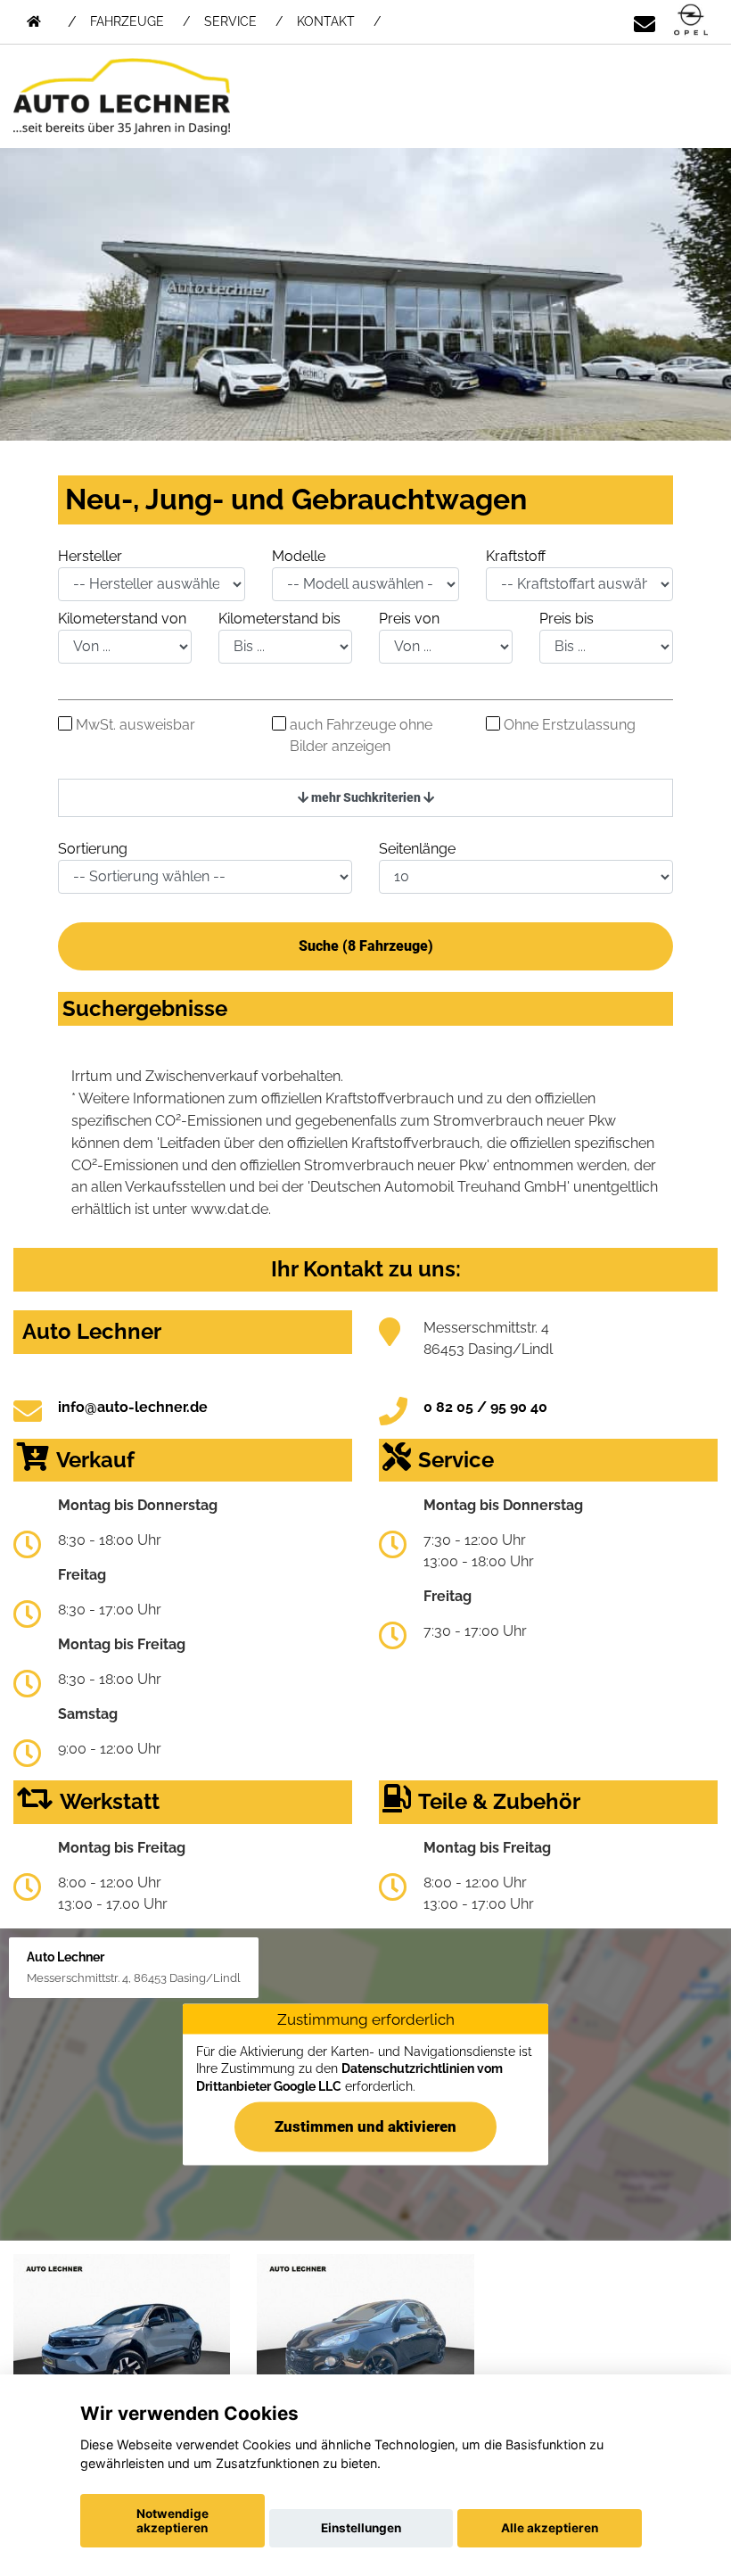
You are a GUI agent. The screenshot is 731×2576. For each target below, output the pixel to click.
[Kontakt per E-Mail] (645, 21)
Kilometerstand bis (279, 619)
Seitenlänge (417, 849)
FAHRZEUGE (127, 21)
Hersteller (90, 556)
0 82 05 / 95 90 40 (485, 1407)
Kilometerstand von (122, 619)
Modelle (299, 556)
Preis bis (567, 619)
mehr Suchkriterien (366, 797)
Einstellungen (361, 2528)
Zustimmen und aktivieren (365, 2126)
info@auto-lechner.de (133, 1407)
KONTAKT (326, 21)
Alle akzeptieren (550, 2528)
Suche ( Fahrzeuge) (366, 946)
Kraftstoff (516, 556)
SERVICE (230, 21)
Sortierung (93, 849)
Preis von (409, 619)
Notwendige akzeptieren (172, 2521)
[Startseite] (691, 21)
